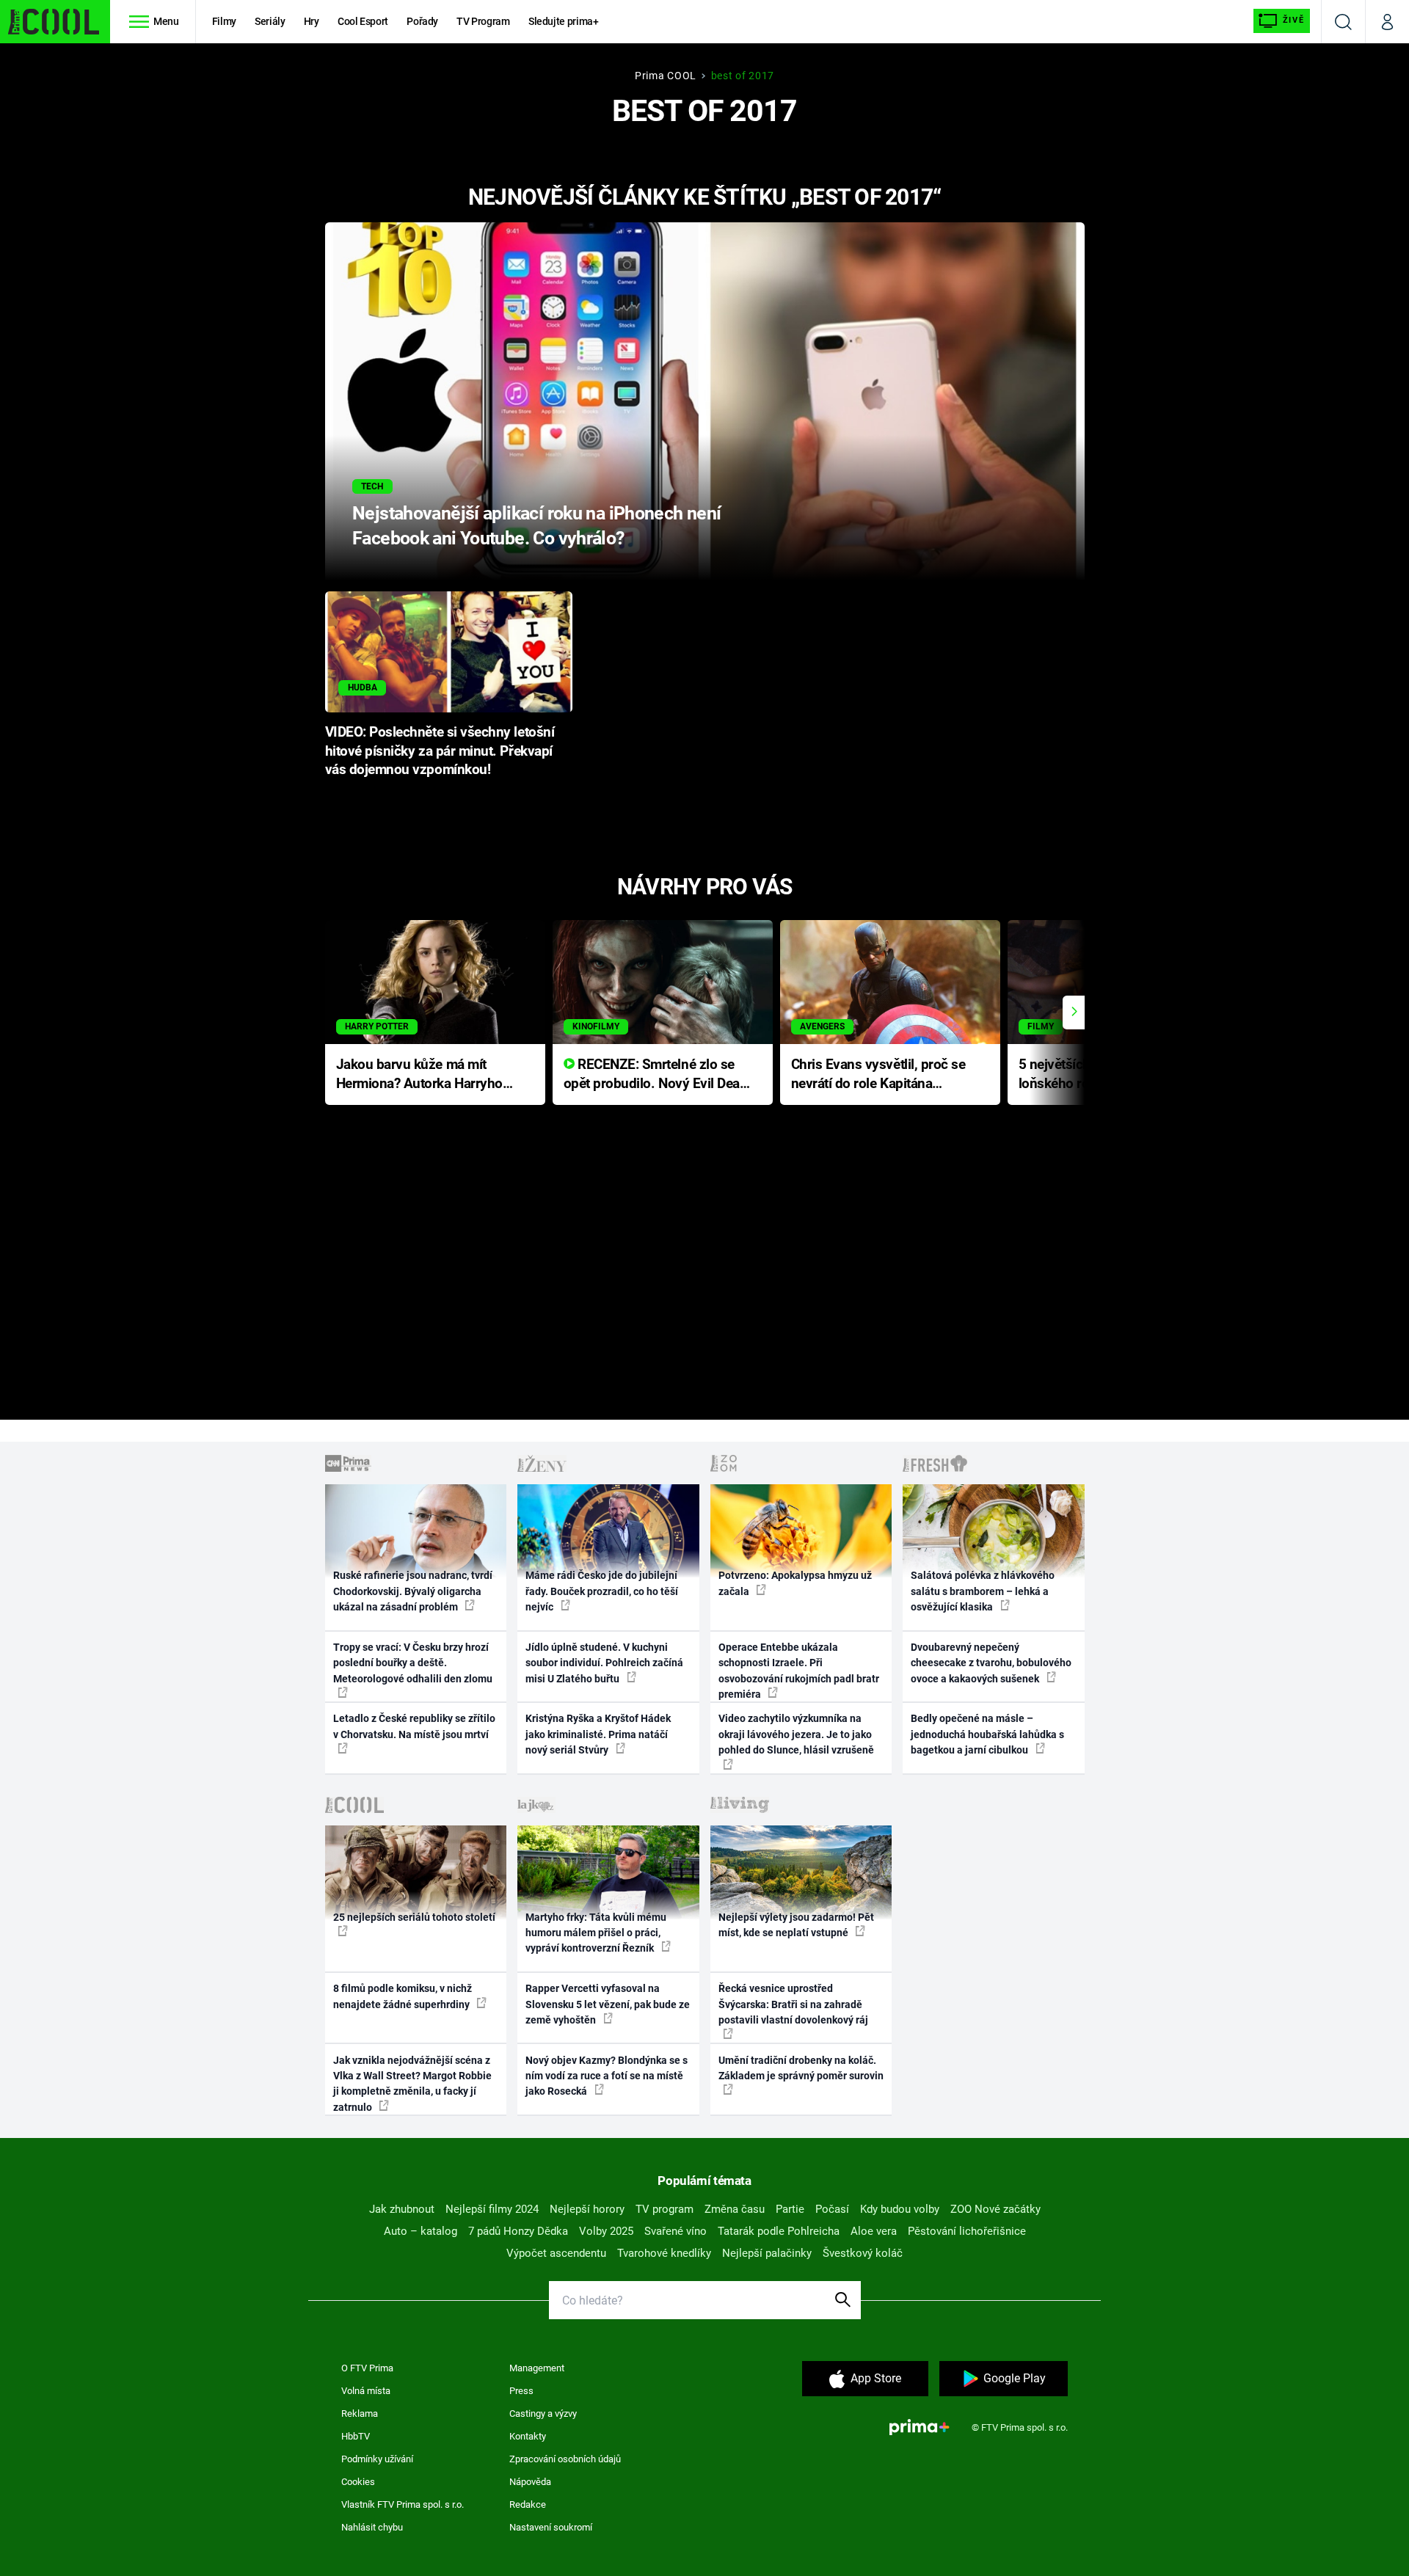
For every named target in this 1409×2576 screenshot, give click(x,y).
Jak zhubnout (402, 2209)
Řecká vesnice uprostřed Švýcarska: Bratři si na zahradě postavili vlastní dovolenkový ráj (793, 2004)
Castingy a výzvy (543, 2413)
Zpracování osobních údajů (565, 2459)
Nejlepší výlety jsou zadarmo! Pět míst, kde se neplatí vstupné (796, 1925)
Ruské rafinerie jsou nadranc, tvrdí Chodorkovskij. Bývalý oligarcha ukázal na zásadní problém (413, 1591)
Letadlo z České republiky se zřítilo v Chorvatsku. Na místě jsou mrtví (414, 1726)
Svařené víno (676, 2231)
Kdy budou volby (900, 2209)
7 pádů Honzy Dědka (518, 2231)
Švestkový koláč (863, 2253)
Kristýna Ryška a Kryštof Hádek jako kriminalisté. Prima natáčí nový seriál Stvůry (598, 1734)
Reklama (360, 2413)
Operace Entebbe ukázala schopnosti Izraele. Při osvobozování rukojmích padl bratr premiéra (799, 1671)
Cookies (358, 2482)
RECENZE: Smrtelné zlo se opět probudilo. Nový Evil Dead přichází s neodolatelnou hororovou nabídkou (656, 1075)
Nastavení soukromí (551, 2527)
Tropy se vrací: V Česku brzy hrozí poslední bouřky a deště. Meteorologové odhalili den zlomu (413, 1663)
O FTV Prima (367, 2368)
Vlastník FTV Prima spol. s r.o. (403, 2504)
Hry (312, 21)
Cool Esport (363, 21)
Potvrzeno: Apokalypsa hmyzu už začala (795, 1583)
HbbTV (356, 2436)
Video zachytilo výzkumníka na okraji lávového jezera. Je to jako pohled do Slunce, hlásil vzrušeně (796, 1734)
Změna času (735, 2209)
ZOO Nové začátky (995, 2209)
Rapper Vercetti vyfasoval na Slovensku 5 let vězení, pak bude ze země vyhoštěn (608, 2004)
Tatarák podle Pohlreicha (779, 2231)
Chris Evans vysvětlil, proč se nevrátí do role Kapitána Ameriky (878, 1075)
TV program (665, 2209)
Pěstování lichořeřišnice (967, 2231)
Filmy (224, 21)
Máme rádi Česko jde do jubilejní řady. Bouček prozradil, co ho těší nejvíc (602, 1591)
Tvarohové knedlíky (664, 2253)
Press (521, 2391)
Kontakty (528, 2436)
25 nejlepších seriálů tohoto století (414, 1917)
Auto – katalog (420, 2231)
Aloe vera (874, 2231)
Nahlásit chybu (372, 2527)
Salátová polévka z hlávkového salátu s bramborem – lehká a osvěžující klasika (983, 1591)
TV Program (483, 21)
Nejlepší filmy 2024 (492, 2209)
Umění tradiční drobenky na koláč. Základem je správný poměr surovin (801, 2068)
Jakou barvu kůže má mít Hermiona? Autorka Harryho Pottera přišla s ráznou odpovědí (419, 1075)
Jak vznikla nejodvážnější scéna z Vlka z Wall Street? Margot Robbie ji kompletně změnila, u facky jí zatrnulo (412, 2084)
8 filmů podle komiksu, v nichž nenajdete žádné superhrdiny (403, 1996)
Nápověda (530, 2482)
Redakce (528, 2504)
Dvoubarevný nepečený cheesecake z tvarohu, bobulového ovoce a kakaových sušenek (991, 1663)
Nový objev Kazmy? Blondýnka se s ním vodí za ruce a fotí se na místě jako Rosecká (607, 2076)
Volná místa (366, 2391)
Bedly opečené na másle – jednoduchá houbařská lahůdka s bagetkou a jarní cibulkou (987, 1734)
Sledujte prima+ (564, 21)
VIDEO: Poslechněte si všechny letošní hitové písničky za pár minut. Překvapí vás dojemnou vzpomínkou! (440, 751)
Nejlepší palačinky (767, 2253)
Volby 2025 (606, 2231)
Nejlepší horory (587, 2209)
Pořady (422, 21)
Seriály (270, 21)
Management (537, 2368)
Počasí (832, 2209)
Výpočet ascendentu (556, 2253)
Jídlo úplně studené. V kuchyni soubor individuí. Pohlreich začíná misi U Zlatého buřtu (604, 1663)
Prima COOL (666, 76)
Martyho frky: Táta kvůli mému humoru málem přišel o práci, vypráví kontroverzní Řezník (596, 1933)
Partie (790, 2209)
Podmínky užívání (377, 2459)
